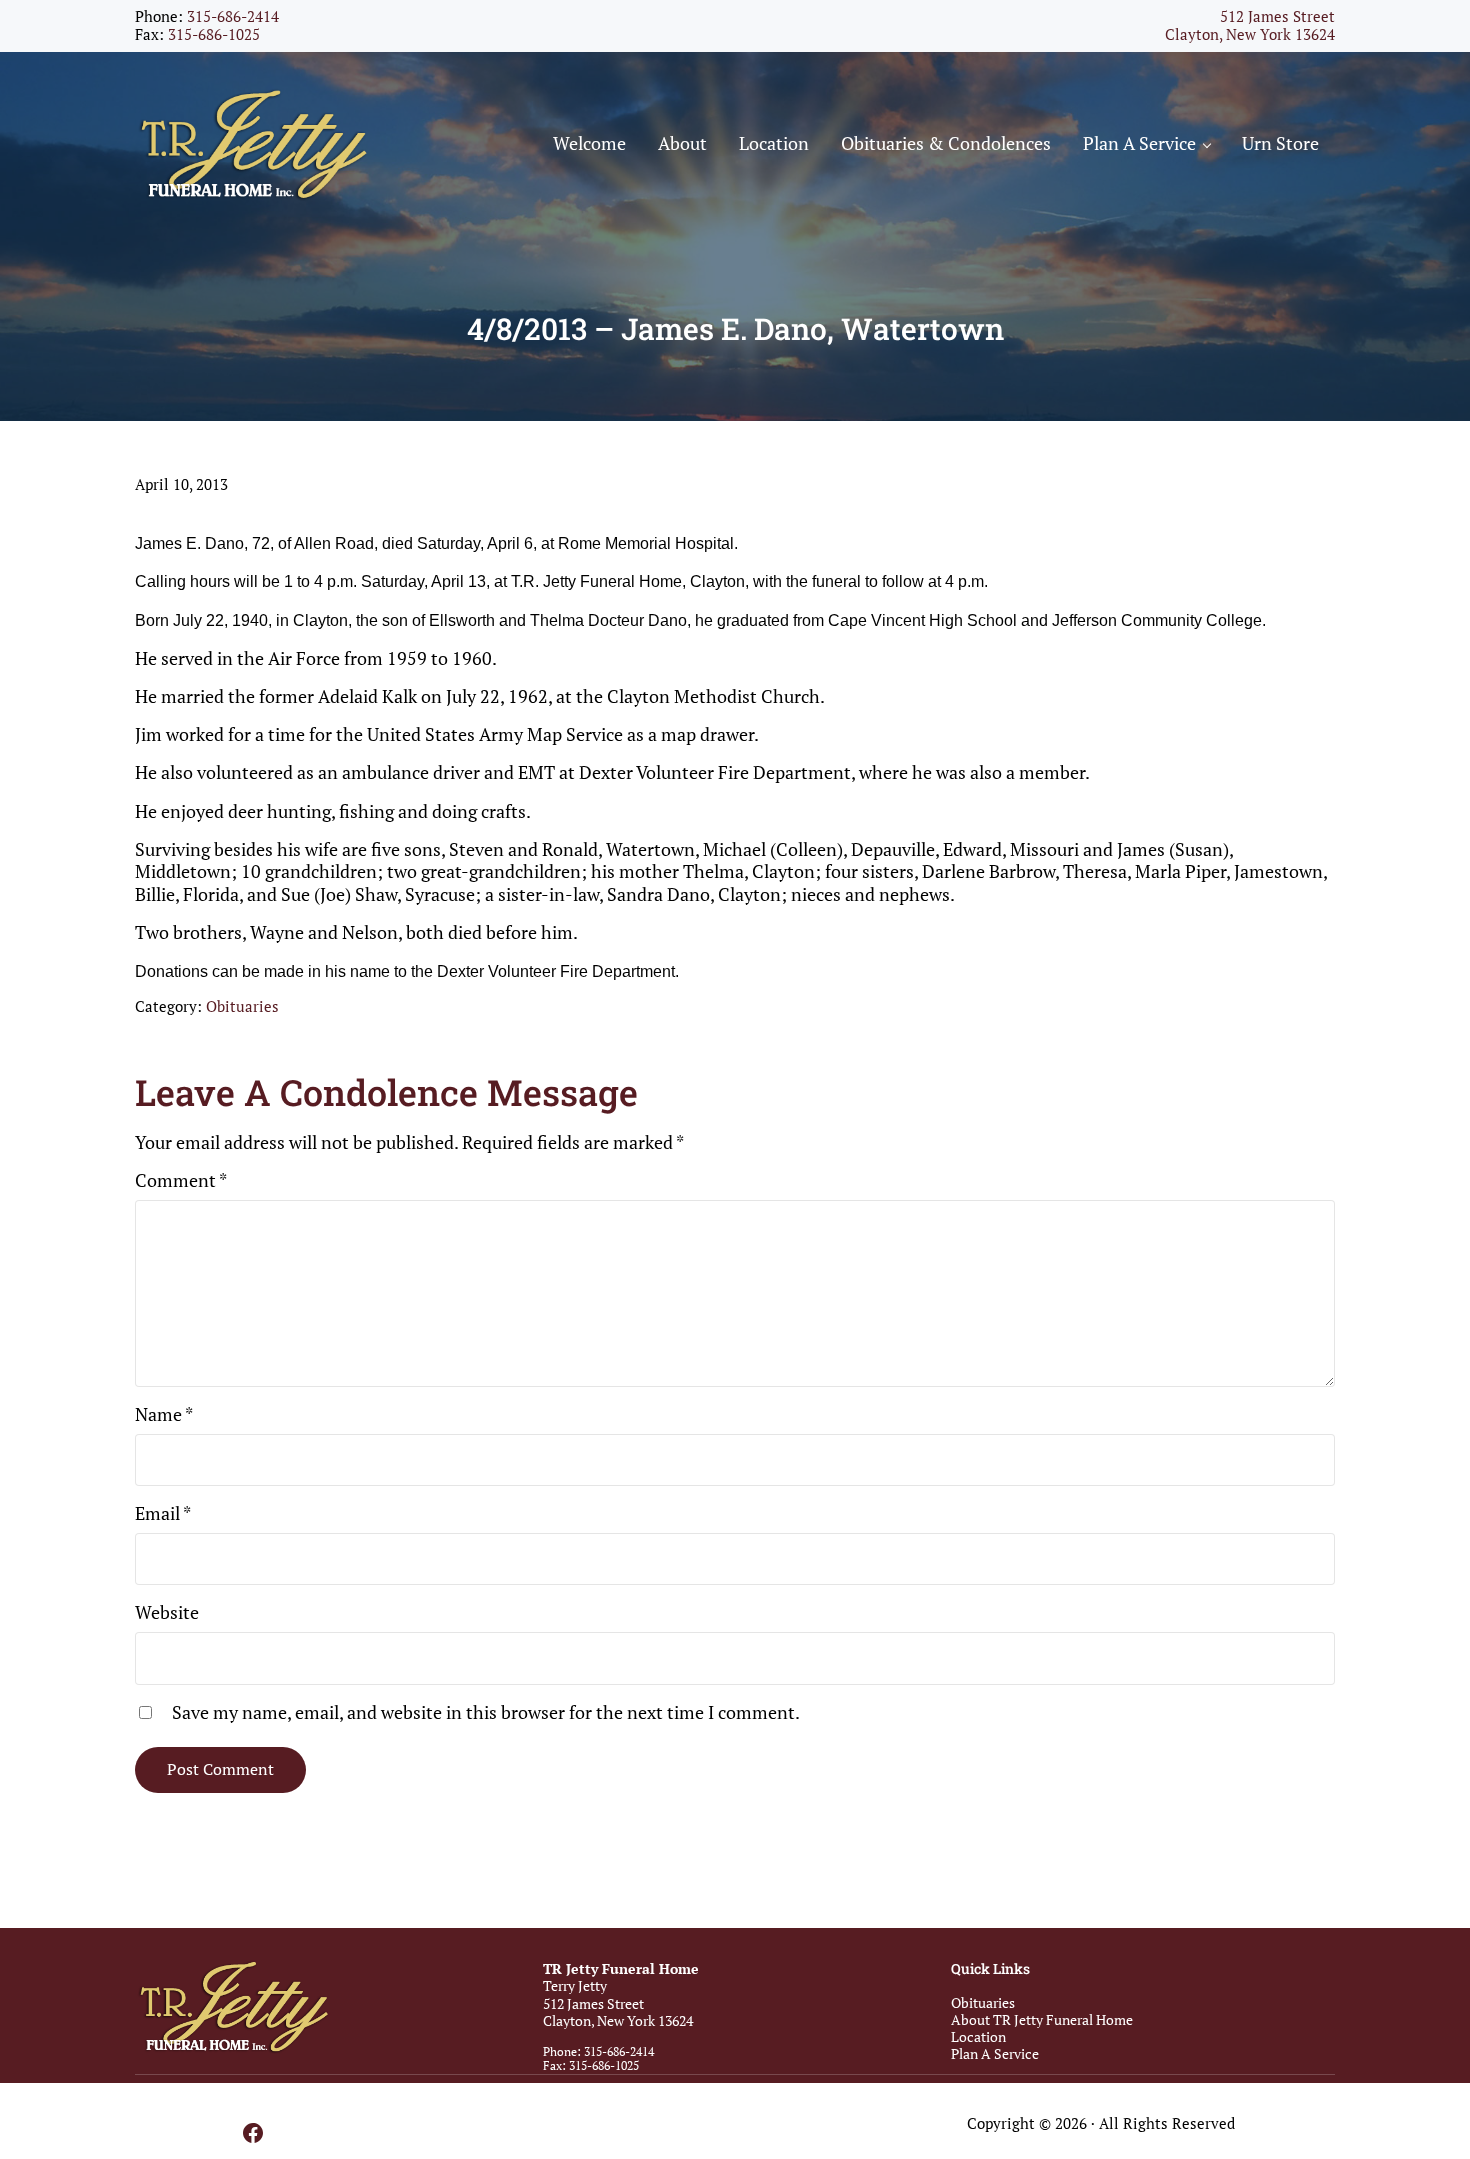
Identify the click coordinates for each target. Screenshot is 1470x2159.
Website (167, 1612)
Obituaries (242, 1006)
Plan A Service (995, 2053)
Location (978, 2036)
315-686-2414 (233, 16)
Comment (181, 1180)
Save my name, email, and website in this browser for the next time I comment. (486, 1712)
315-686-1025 (214, 34)
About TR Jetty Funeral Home (1042, 2019)
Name (164, 1414)
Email (163, 1513)
